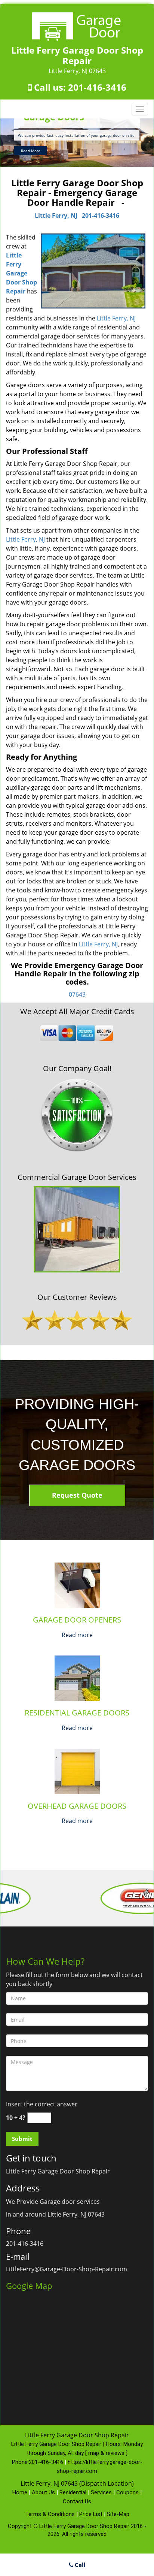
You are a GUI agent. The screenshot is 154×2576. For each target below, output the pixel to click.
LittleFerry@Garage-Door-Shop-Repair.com (67, 2269)
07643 (77, 994)
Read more (77, 1635)
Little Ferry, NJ (56, 216)
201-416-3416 (97, 87)
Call (79, 2565)
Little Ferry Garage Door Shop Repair (21, 273)
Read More (31, 151)
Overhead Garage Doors (77, 1806)
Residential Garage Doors (77, 1713)
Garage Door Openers (77, 1620)
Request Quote (77, 1495)
